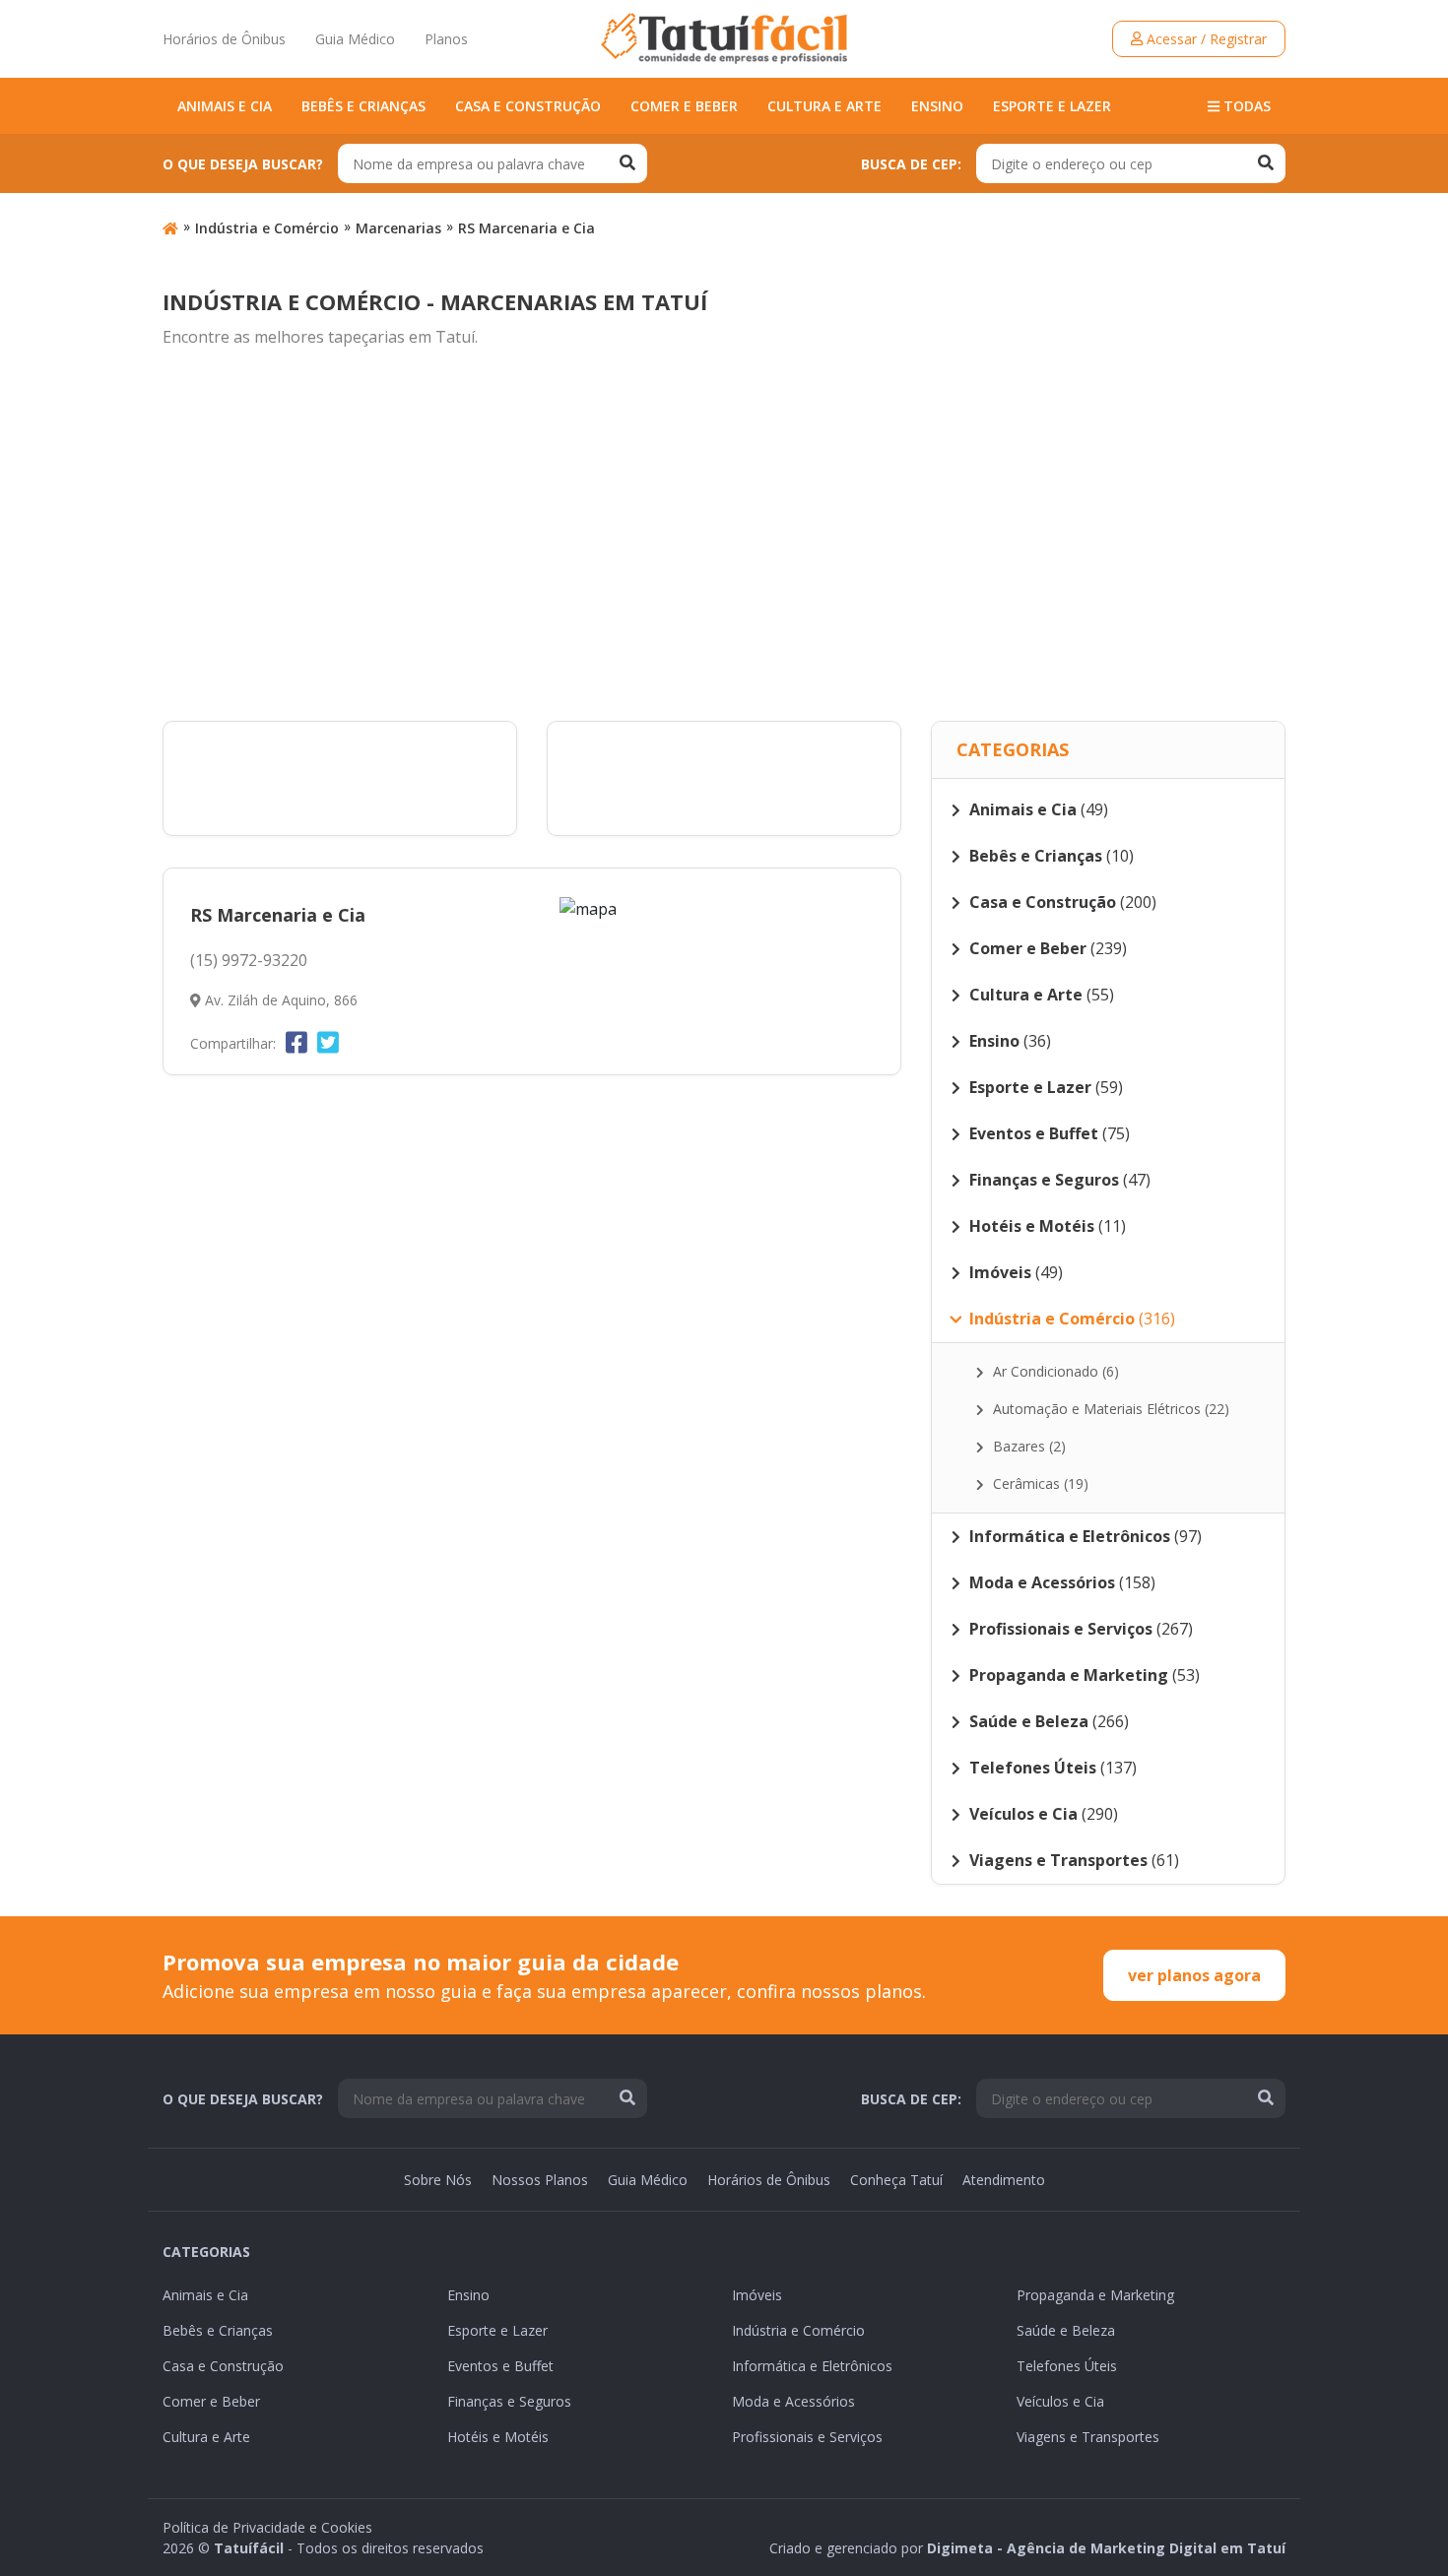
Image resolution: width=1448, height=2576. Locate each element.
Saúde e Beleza (1066, 2330)
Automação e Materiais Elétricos (1109, 1409)
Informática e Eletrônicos (812, 2366)
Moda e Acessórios (793, 2401)
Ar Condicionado (1054, 1371)
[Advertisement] (724, 536)
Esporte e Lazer (1052, 106)
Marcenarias (398, 228)
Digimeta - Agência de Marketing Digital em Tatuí (1106, 2548)
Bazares (1027, 1446)
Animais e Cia (225, 106)
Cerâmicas (1039, 1483)
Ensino (937, 106)
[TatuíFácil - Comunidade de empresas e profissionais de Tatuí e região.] (724, 38)
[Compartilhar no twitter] (328, 1042)
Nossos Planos (540, 2180)
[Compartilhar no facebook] (296, 1042)
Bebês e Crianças (363, 106)
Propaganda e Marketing (1095, 2295)
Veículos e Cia (1060, 2401)
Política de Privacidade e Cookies (267, 2527)
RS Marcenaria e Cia (527, 228)
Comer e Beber (684, 106)
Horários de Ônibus (224, 39)
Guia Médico (355, 39)
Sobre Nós (438, 2180)
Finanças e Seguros (509, 2401)
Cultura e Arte (824, 106)
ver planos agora (1194, 1975)
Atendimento (1004, 2180)
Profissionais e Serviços (807, 2437)
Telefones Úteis (1067, 2366)
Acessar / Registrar (1205, 39)
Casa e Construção (528, 106)
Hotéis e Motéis (498, 2437)
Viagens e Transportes (1088, 2437)
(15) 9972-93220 (249, 960)
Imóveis (757, 2295)
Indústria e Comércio (267, 228)
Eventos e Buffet (500, 2366)
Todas (1245, 106)
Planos (446, 39)
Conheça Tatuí (896, 2180)
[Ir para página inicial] (170, 228)
